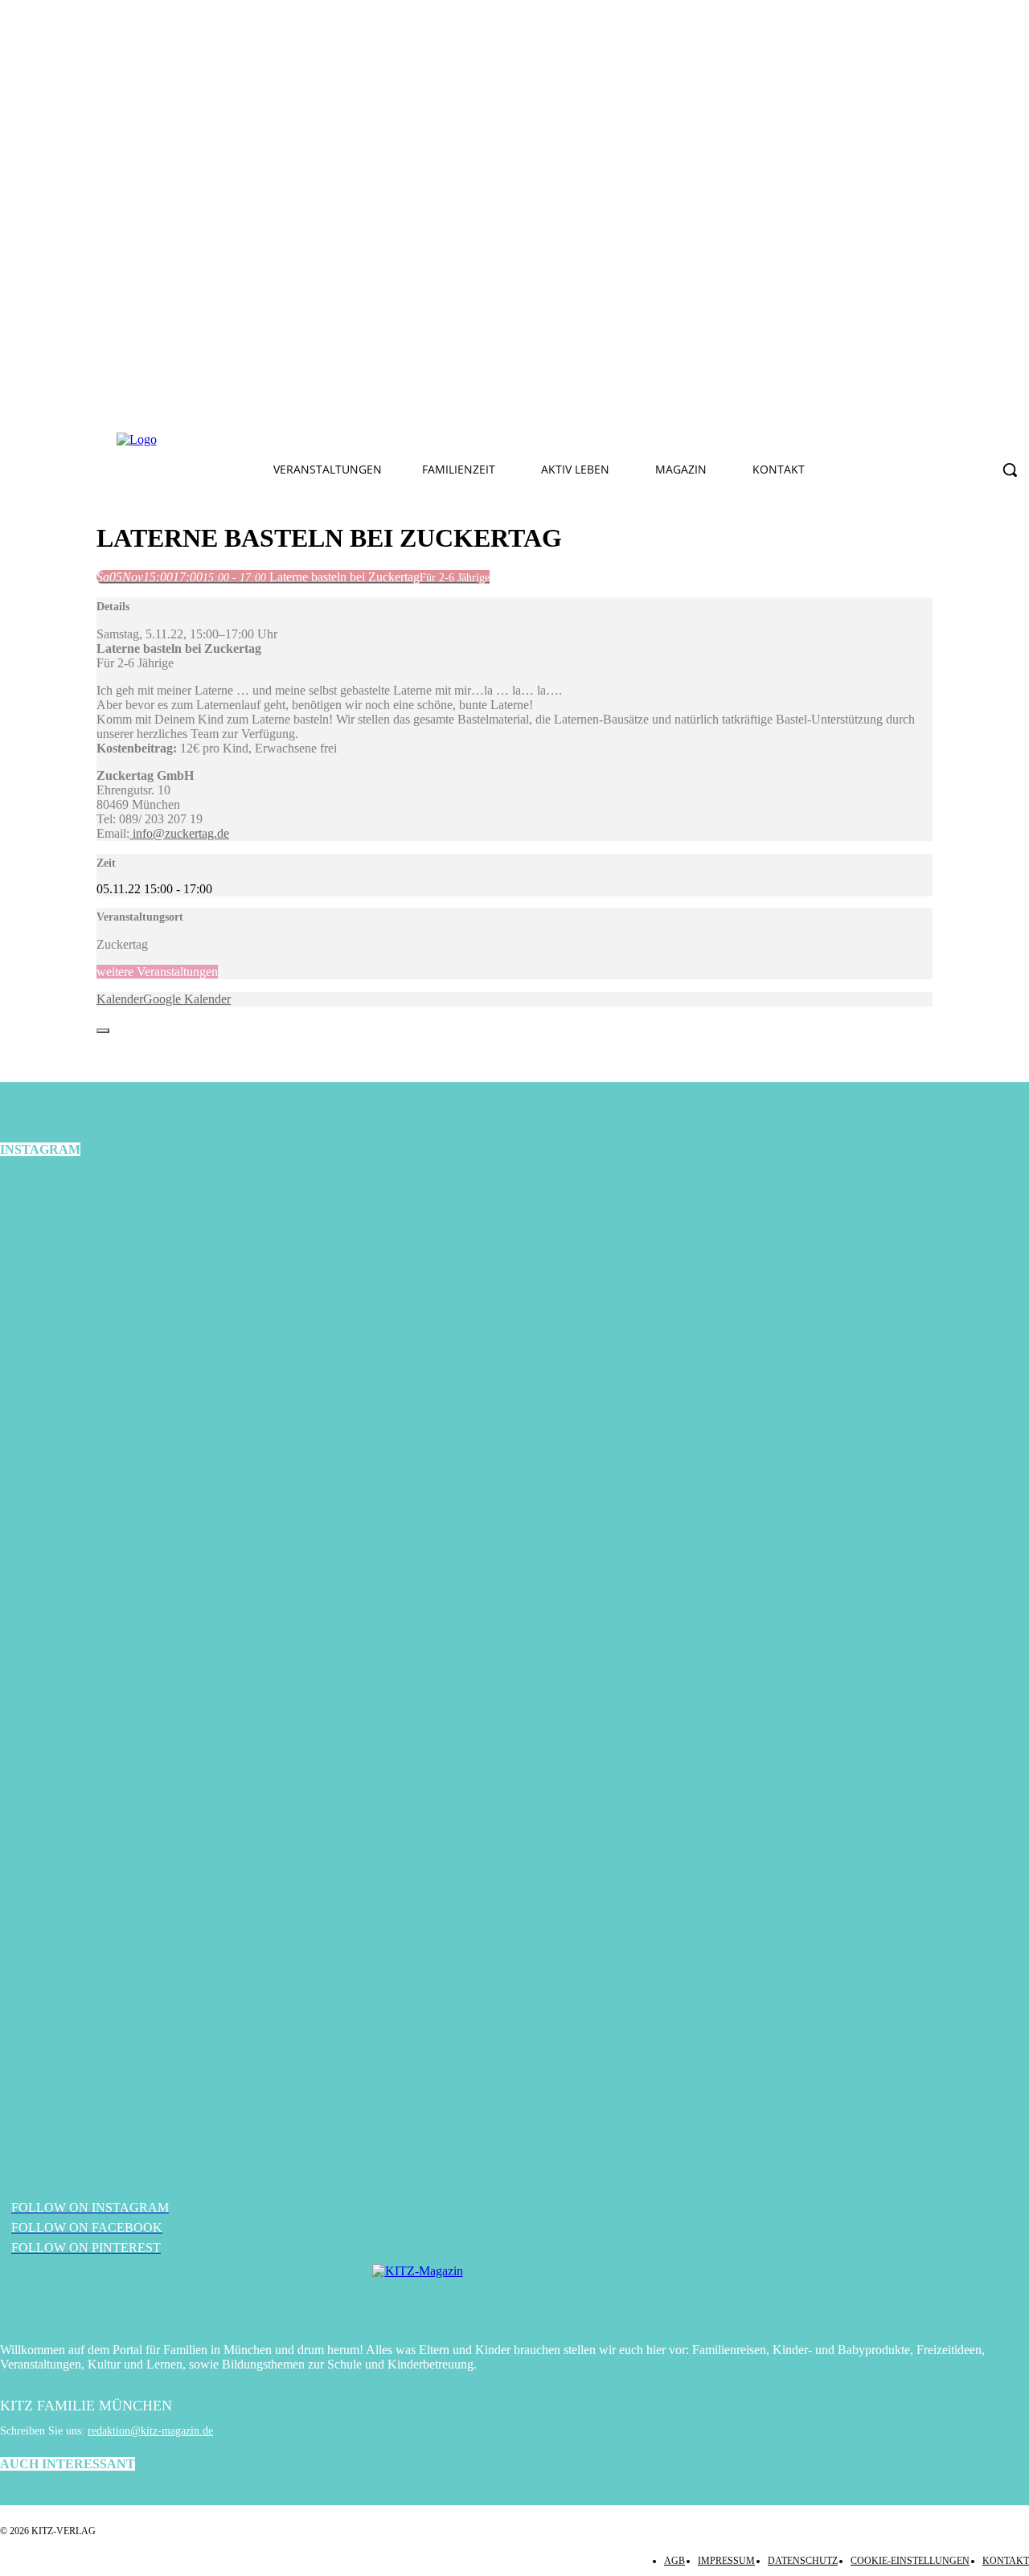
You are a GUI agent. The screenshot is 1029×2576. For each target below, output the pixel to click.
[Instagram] (363, 440)
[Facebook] (326, 440)
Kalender (120, 999)
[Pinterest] (401, 440)
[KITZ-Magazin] (514, 2295)
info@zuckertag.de (179, 833)
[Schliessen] (103, 1031)
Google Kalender (187, 999)
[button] (1010, 470)
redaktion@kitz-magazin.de (150, 2431)
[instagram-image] (172, 1346)
